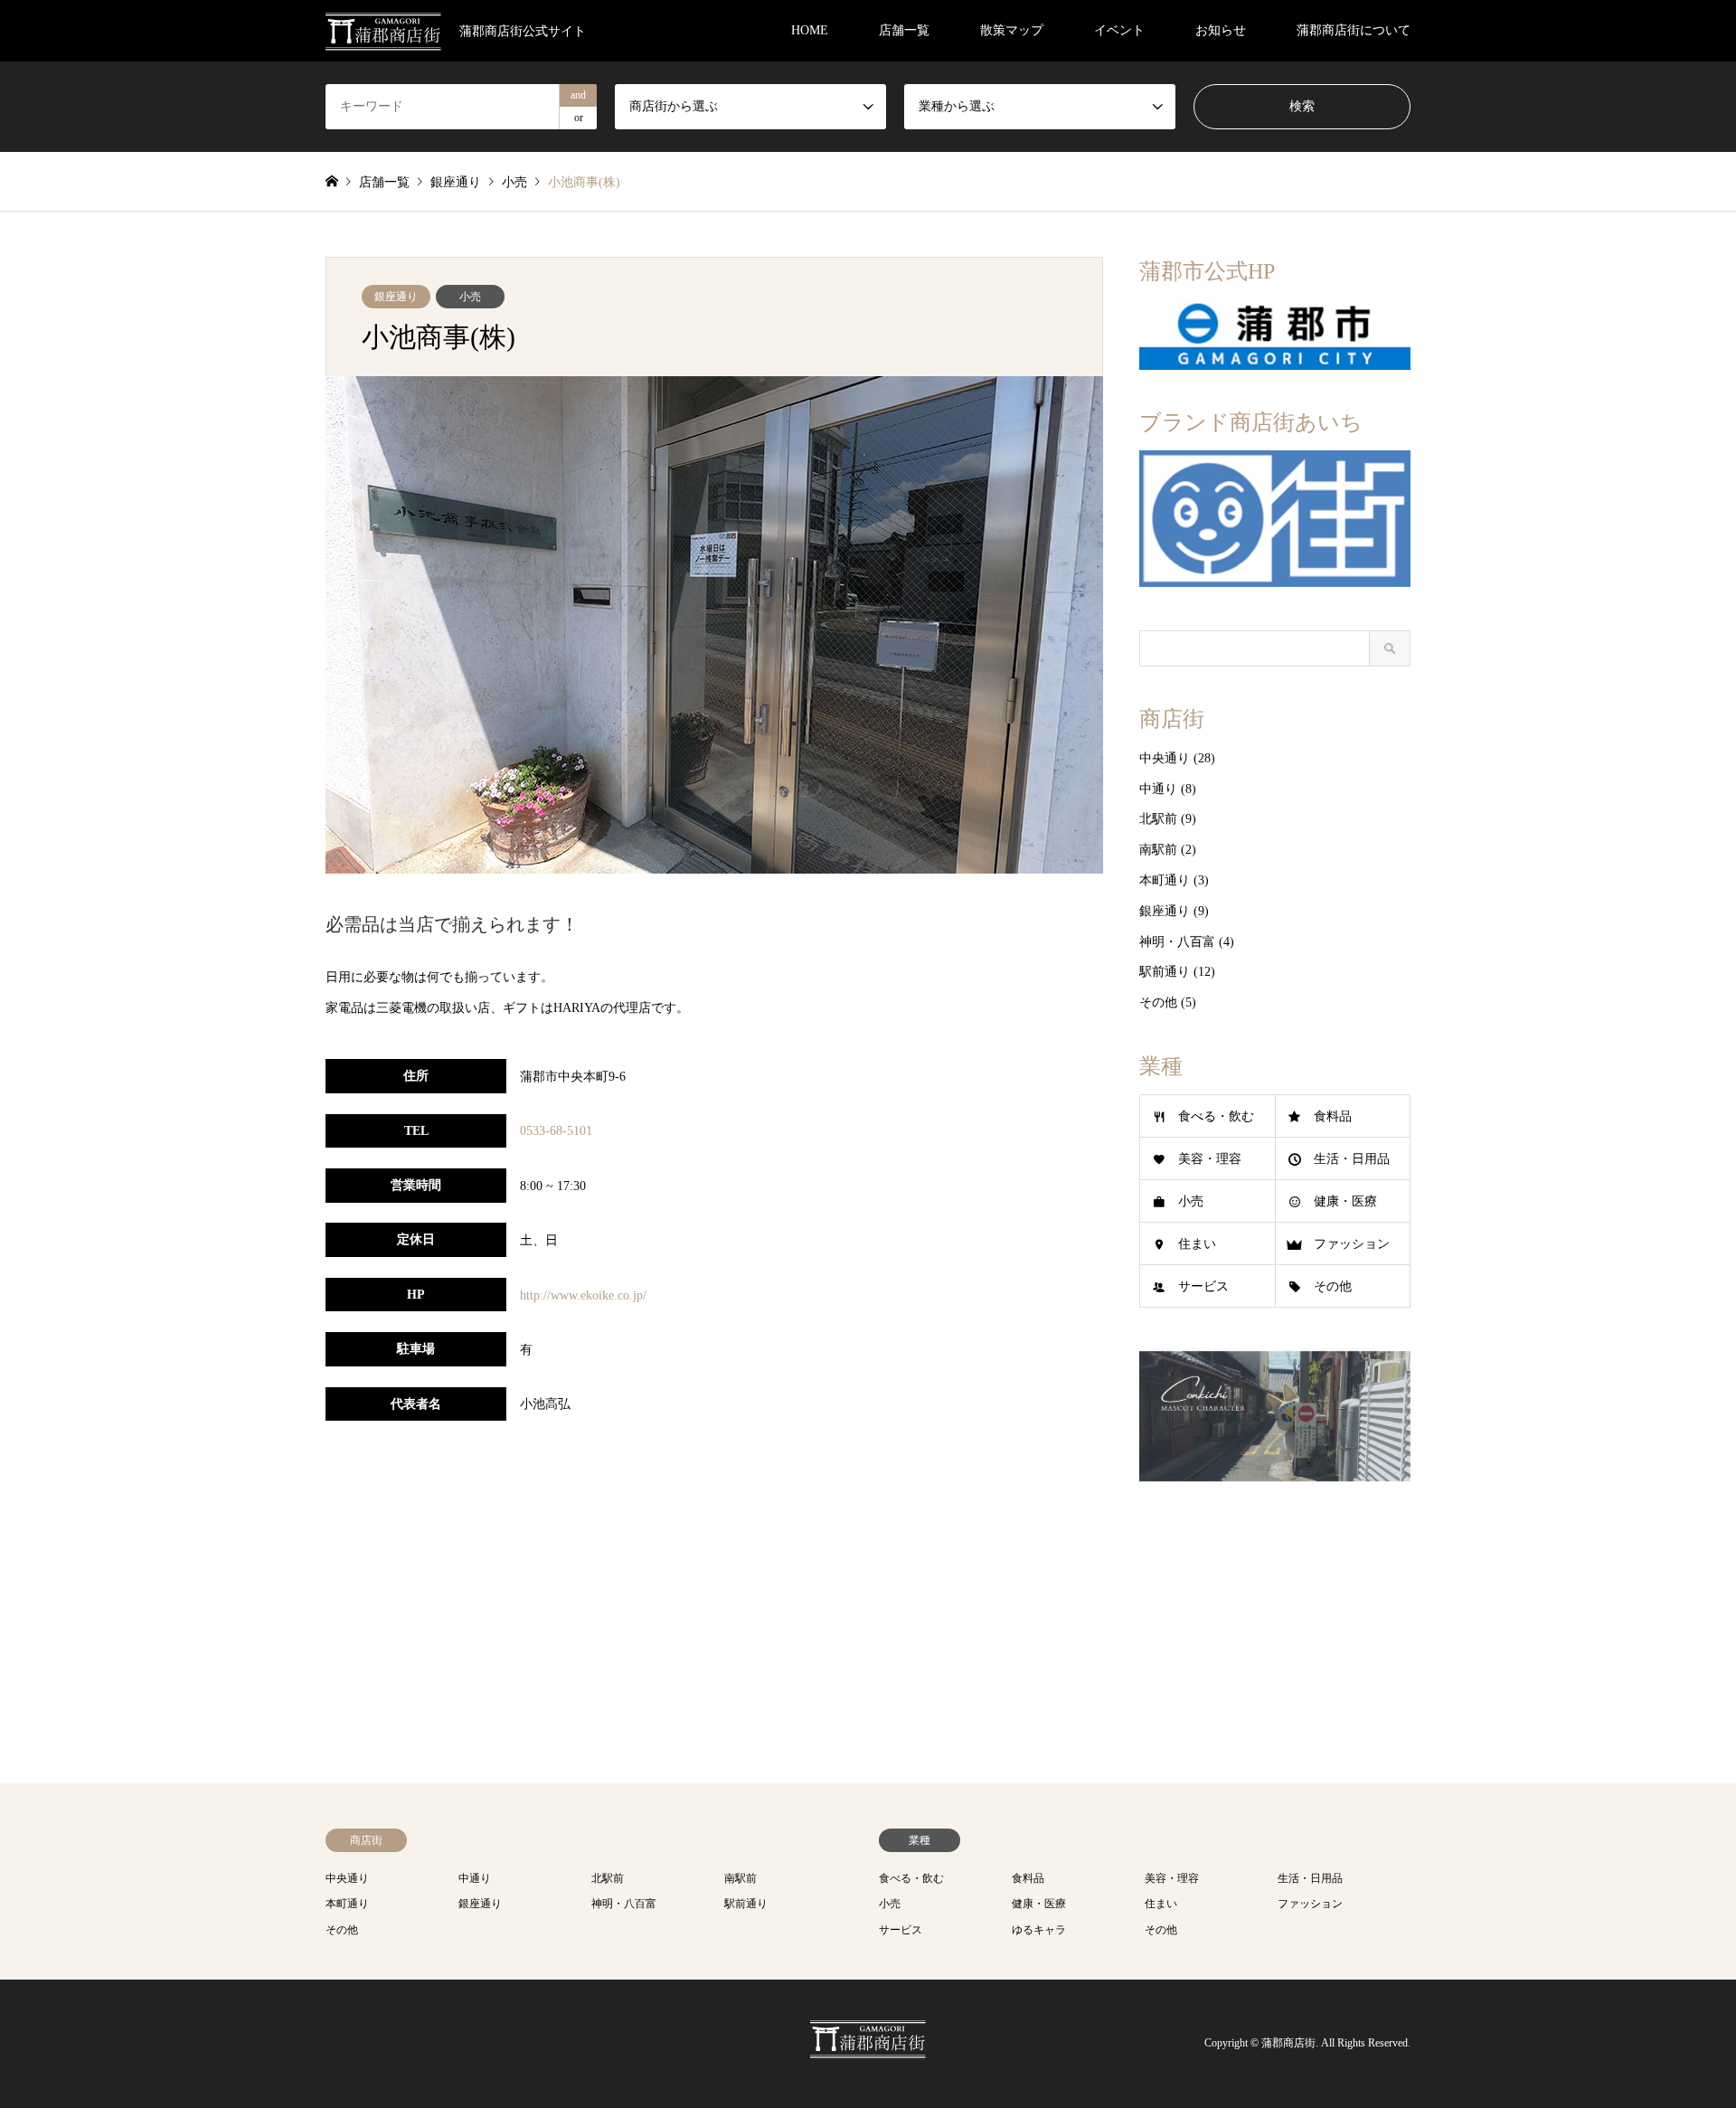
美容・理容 (1210, 1159)
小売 (470, 297)
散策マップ (1012, 30)
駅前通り (1165, 972)
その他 (1158, 1002)
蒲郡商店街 (1288, 2043)
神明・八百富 (1177, 942)
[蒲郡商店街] (868, 2048)
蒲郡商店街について (1354, 30)
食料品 (1333, 1116)
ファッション (1352, 1244)
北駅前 (1158, 819)
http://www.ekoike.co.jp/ (583, 1295)
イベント (1119, 30)
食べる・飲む (1216, 1116)
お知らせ (1221, 30)
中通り (1158, 789)
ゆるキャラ (1039, 1930)
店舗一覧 (904, 30)
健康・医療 (1345, 1201)
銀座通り (396, 297)
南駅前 (1158, 850)
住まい (1197, 1244)
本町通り (1165, 880)
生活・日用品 (1352, 1159)
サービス (1203, 1286)
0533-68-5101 (556, 1131)
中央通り (1165, 758)
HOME (810, 30)
